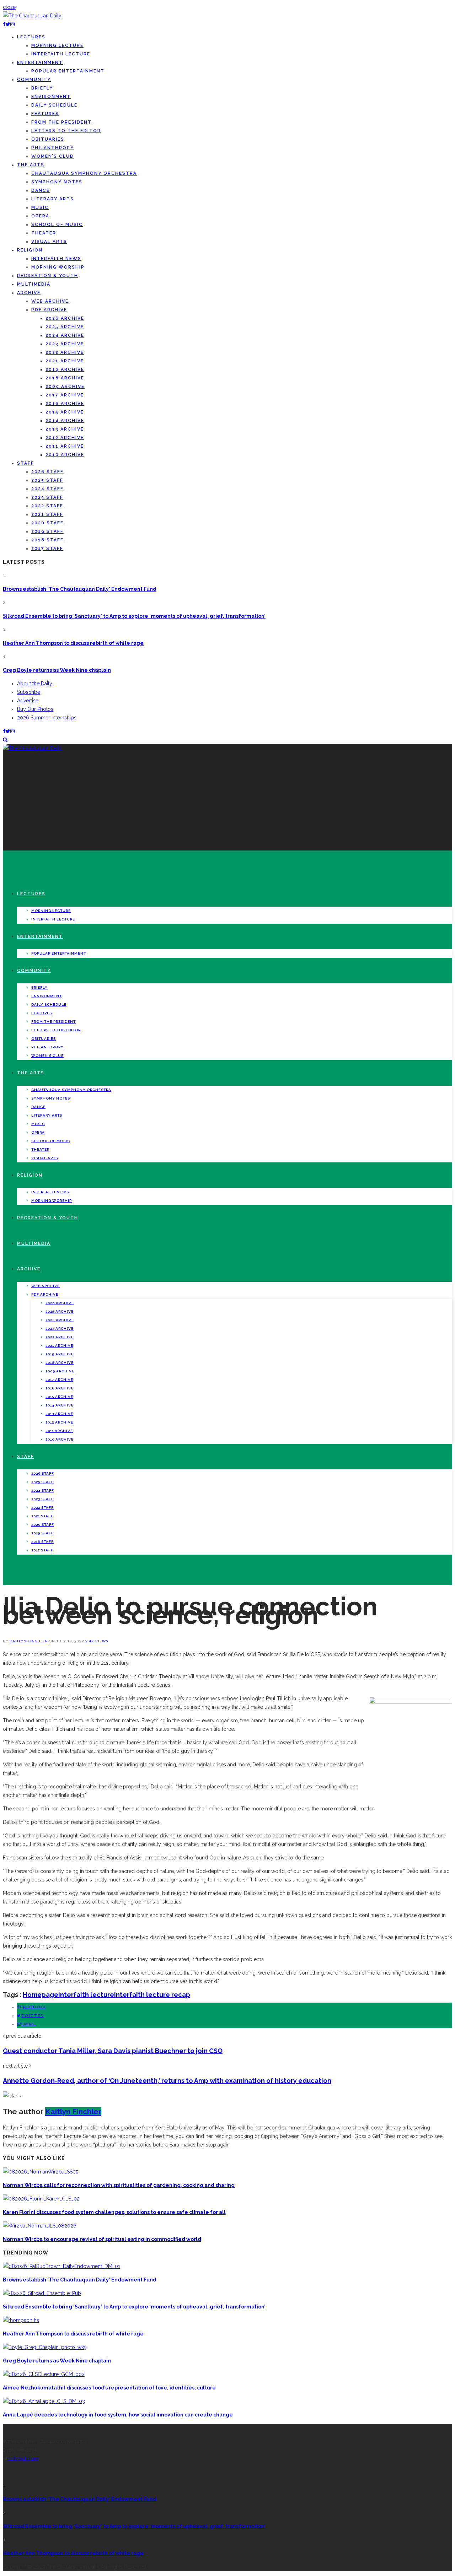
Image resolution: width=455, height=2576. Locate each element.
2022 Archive (65, 352)
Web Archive (50, 301)
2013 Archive (65, 429)
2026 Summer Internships (47, 718)
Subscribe (29, 692)
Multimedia (34, 284)
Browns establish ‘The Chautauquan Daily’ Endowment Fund (80, 589)
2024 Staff (47, 489)
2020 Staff (47, 523)
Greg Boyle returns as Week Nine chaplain (57, 670)
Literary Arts (53, 199)
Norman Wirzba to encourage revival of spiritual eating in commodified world (102, 2239)
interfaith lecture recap (152, 1995)
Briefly (42, 88)
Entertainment (40, 63)
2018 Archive (65, 378)
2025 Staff (47, 480)
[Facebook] (4, 24)
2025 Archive (65, 327)
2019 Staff (47, 531)
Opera (40, 216)
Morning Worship (58, 267)
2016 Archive (65, 404)
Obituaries (48, 139)
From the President (61, 122)
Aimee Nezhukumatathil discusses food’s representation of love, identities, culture (109, 2388)
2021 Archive (65, 361)
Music (40, 207)
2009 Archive (65, 387)
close (9, 7)
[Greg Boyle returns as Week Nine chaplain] (45, 2347)
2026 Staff (47, 472)
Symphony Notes (57, 182)
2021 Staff (47, 514)
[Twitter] (8, 24)
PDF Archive (49, 310)
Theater (44, 233)
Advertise (28, 701)
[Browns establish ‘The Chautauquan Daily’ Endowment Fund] (61, 2266)
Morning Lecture (57, 45)
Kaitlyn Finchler (29, 1641)
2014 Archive (65, 421)
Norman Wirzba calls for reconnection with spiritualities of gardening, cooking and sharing (119, 2185)
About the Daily (35, 684)
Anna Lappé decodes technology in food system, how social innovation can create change (118, 2415)
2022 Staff (47, 506)
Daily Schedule (54, 105)
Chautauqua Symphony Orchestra (84, 173)
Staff (26, 463)
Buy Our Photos (35, 709)
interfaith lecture (86, 1995)
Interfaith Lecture (61, 54)
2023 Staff (47, 497)
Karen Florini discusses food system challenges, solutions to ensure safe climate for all (114, 2212)
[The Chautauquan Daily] (32, 16)
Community (34, 80)
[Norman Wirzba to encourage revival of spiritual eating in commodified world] (40, 2226)
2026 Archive (65, 318)
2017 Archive (65, 395)
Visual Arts (49, 242)
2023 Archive (65, 344)
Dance (41, 190)
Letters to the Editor (66, 131)
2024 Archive (65, 335)
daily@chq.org (23, 2459)
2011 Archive (65, 446)
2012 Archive (65, 438)
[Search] (5, 740)
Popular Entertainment (68, 71)
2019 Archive (65, 369)
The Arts (31, 165)
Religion (30, 250)
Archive (29, 293)
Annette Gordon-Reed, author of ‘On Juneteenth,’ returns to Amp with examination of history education (167, 2081)
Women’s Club (52, 156)
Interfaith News (56, 259)
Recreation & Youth (48, 276)
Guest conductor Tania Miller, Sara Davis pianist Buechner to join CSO (113, 2051)
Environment (51, 97)
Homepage (41, 1995)
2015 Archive (65, 412)
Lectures (31, 37)
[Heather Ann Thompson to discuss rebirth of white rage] (21, 2320)
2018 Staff (47, 540)
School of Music (57, 225)
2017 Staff (47, 549)
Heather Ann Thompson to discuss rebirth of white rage (73, 643)
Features (45, 114)
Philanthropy (53, 148)
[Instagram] (12, 24)
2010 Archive (65, 455)
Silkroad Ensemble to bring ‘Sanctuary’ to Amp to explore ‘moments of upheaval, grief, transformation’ (134, 616)
